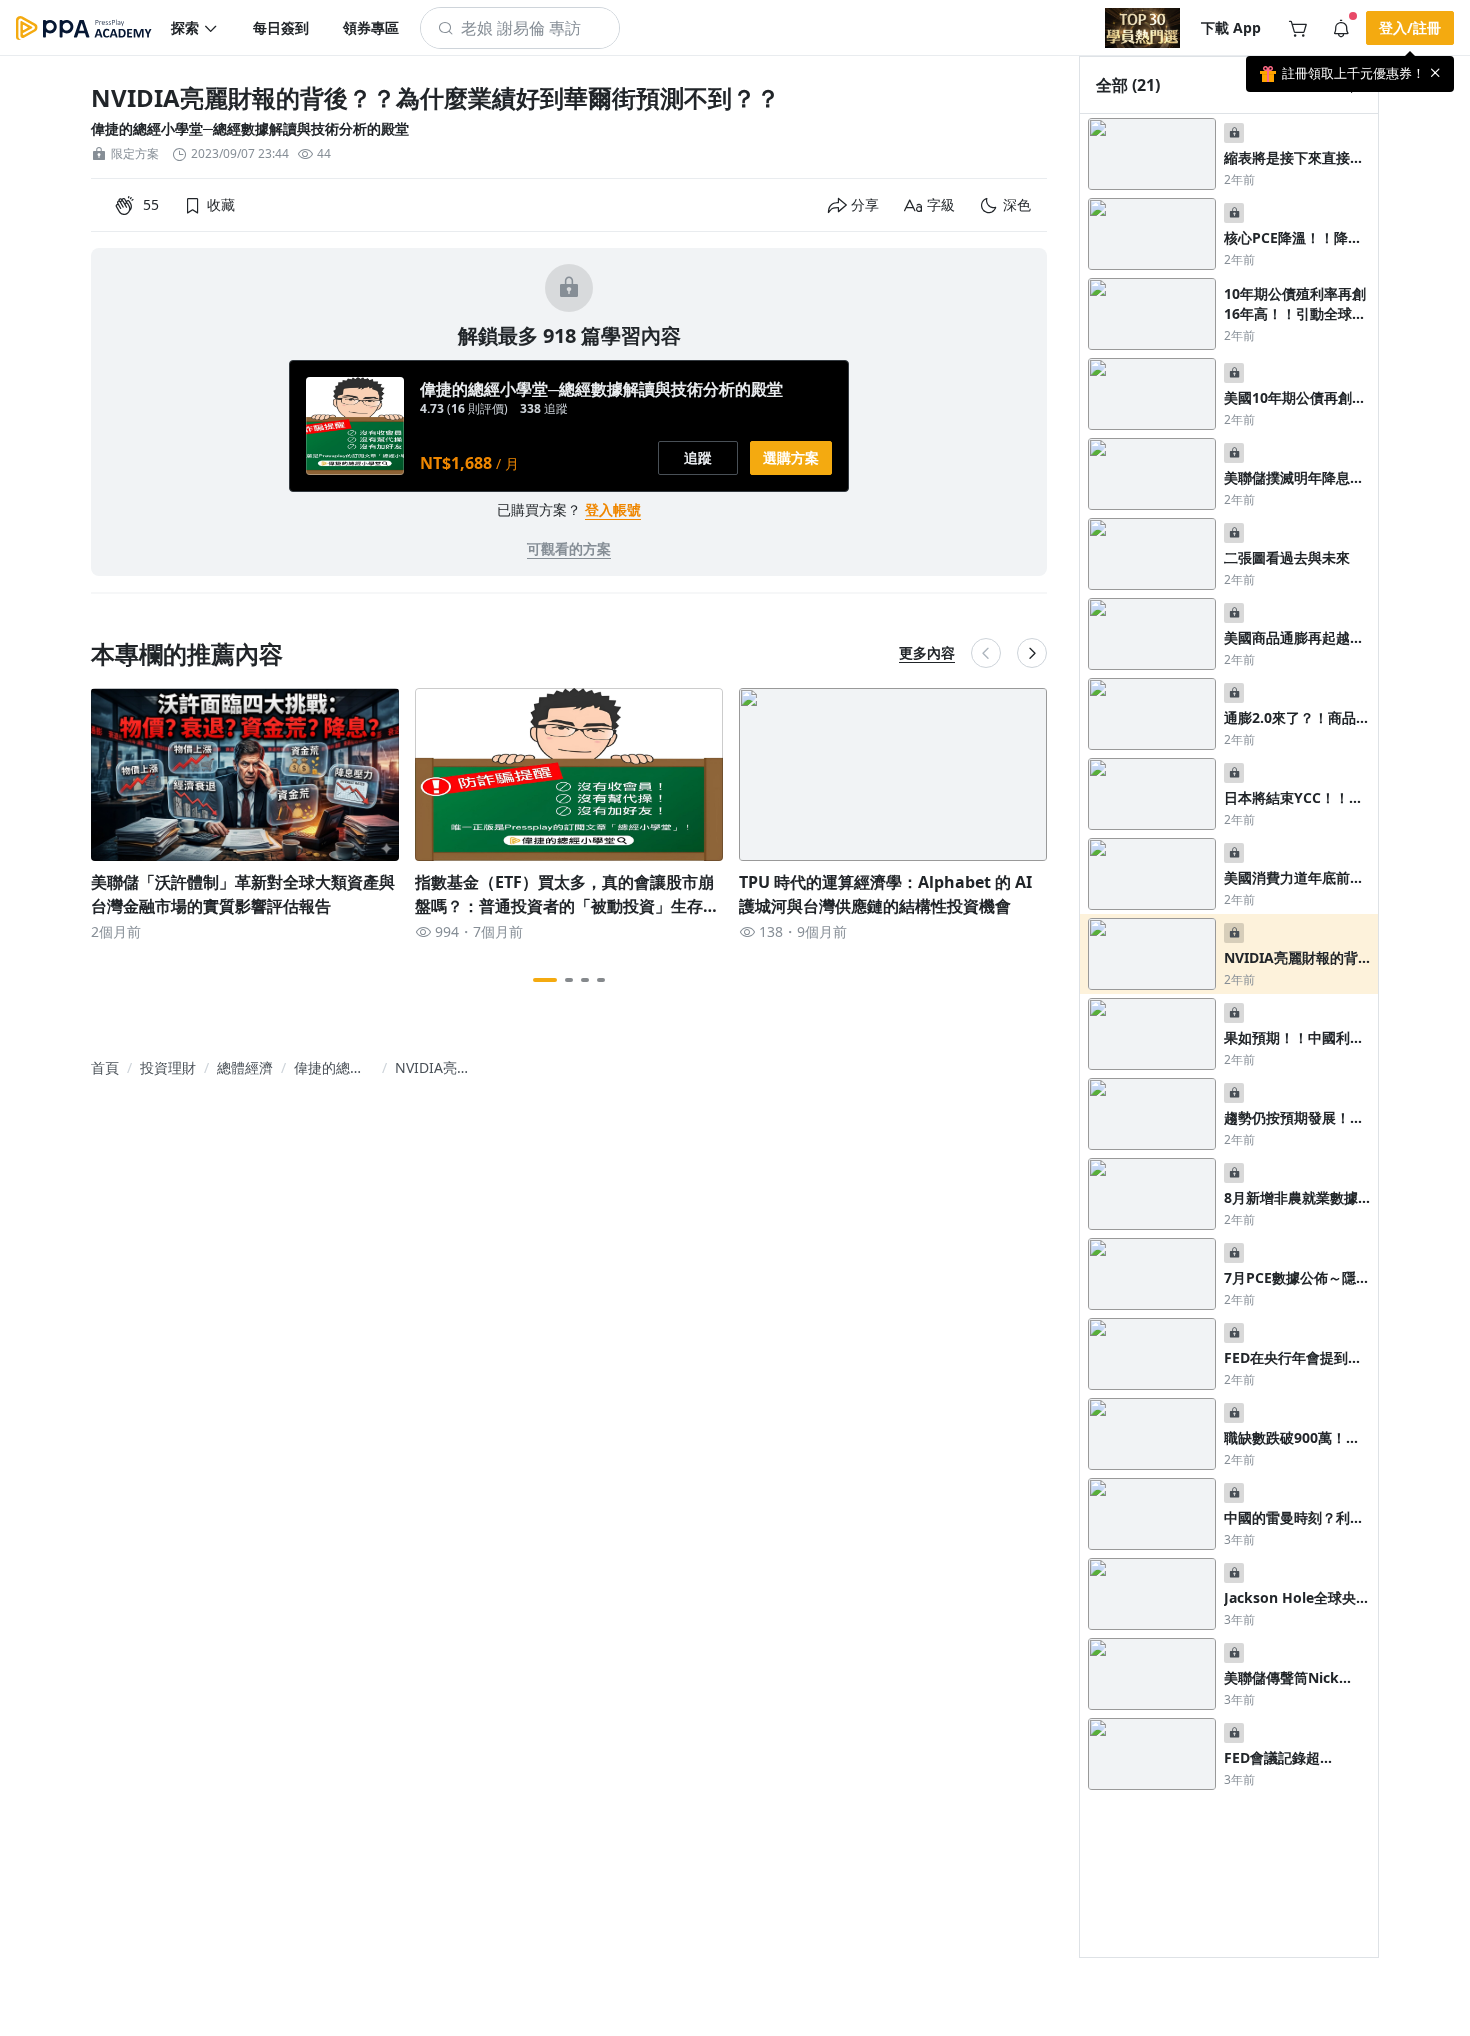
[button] (195, 28)
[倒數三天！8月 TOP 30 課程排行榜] (1142, 28)
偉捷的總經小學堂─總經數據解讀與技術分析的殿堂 (250, 128)
